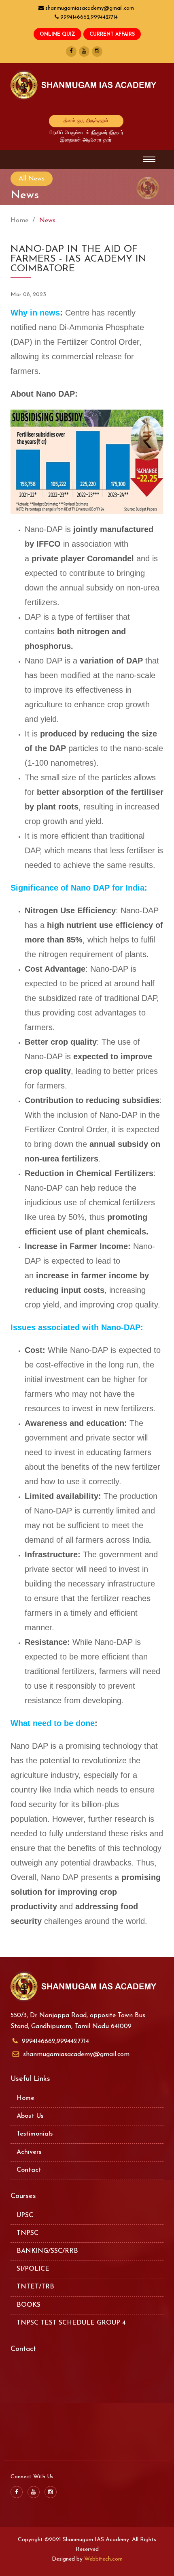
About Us (30, 2116)
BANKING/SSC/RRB (47, 2251)
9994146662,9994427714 (55, 2041)
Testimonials (35, 2134)
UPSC (25, 2215)
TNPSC (28, 2233)
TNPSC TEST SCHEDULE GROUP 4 (71, 2323)
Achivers (29, 2152)
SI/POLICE (33, 2269)
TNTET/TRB (35, 2287)
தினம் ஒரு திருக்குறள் (86, 121)
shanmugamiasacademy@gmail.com (76, 2054)
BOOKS (29, 2305)
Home (19, 221)
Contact (29, 2170)
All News (32, 179)
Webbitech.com (103, 2559)
